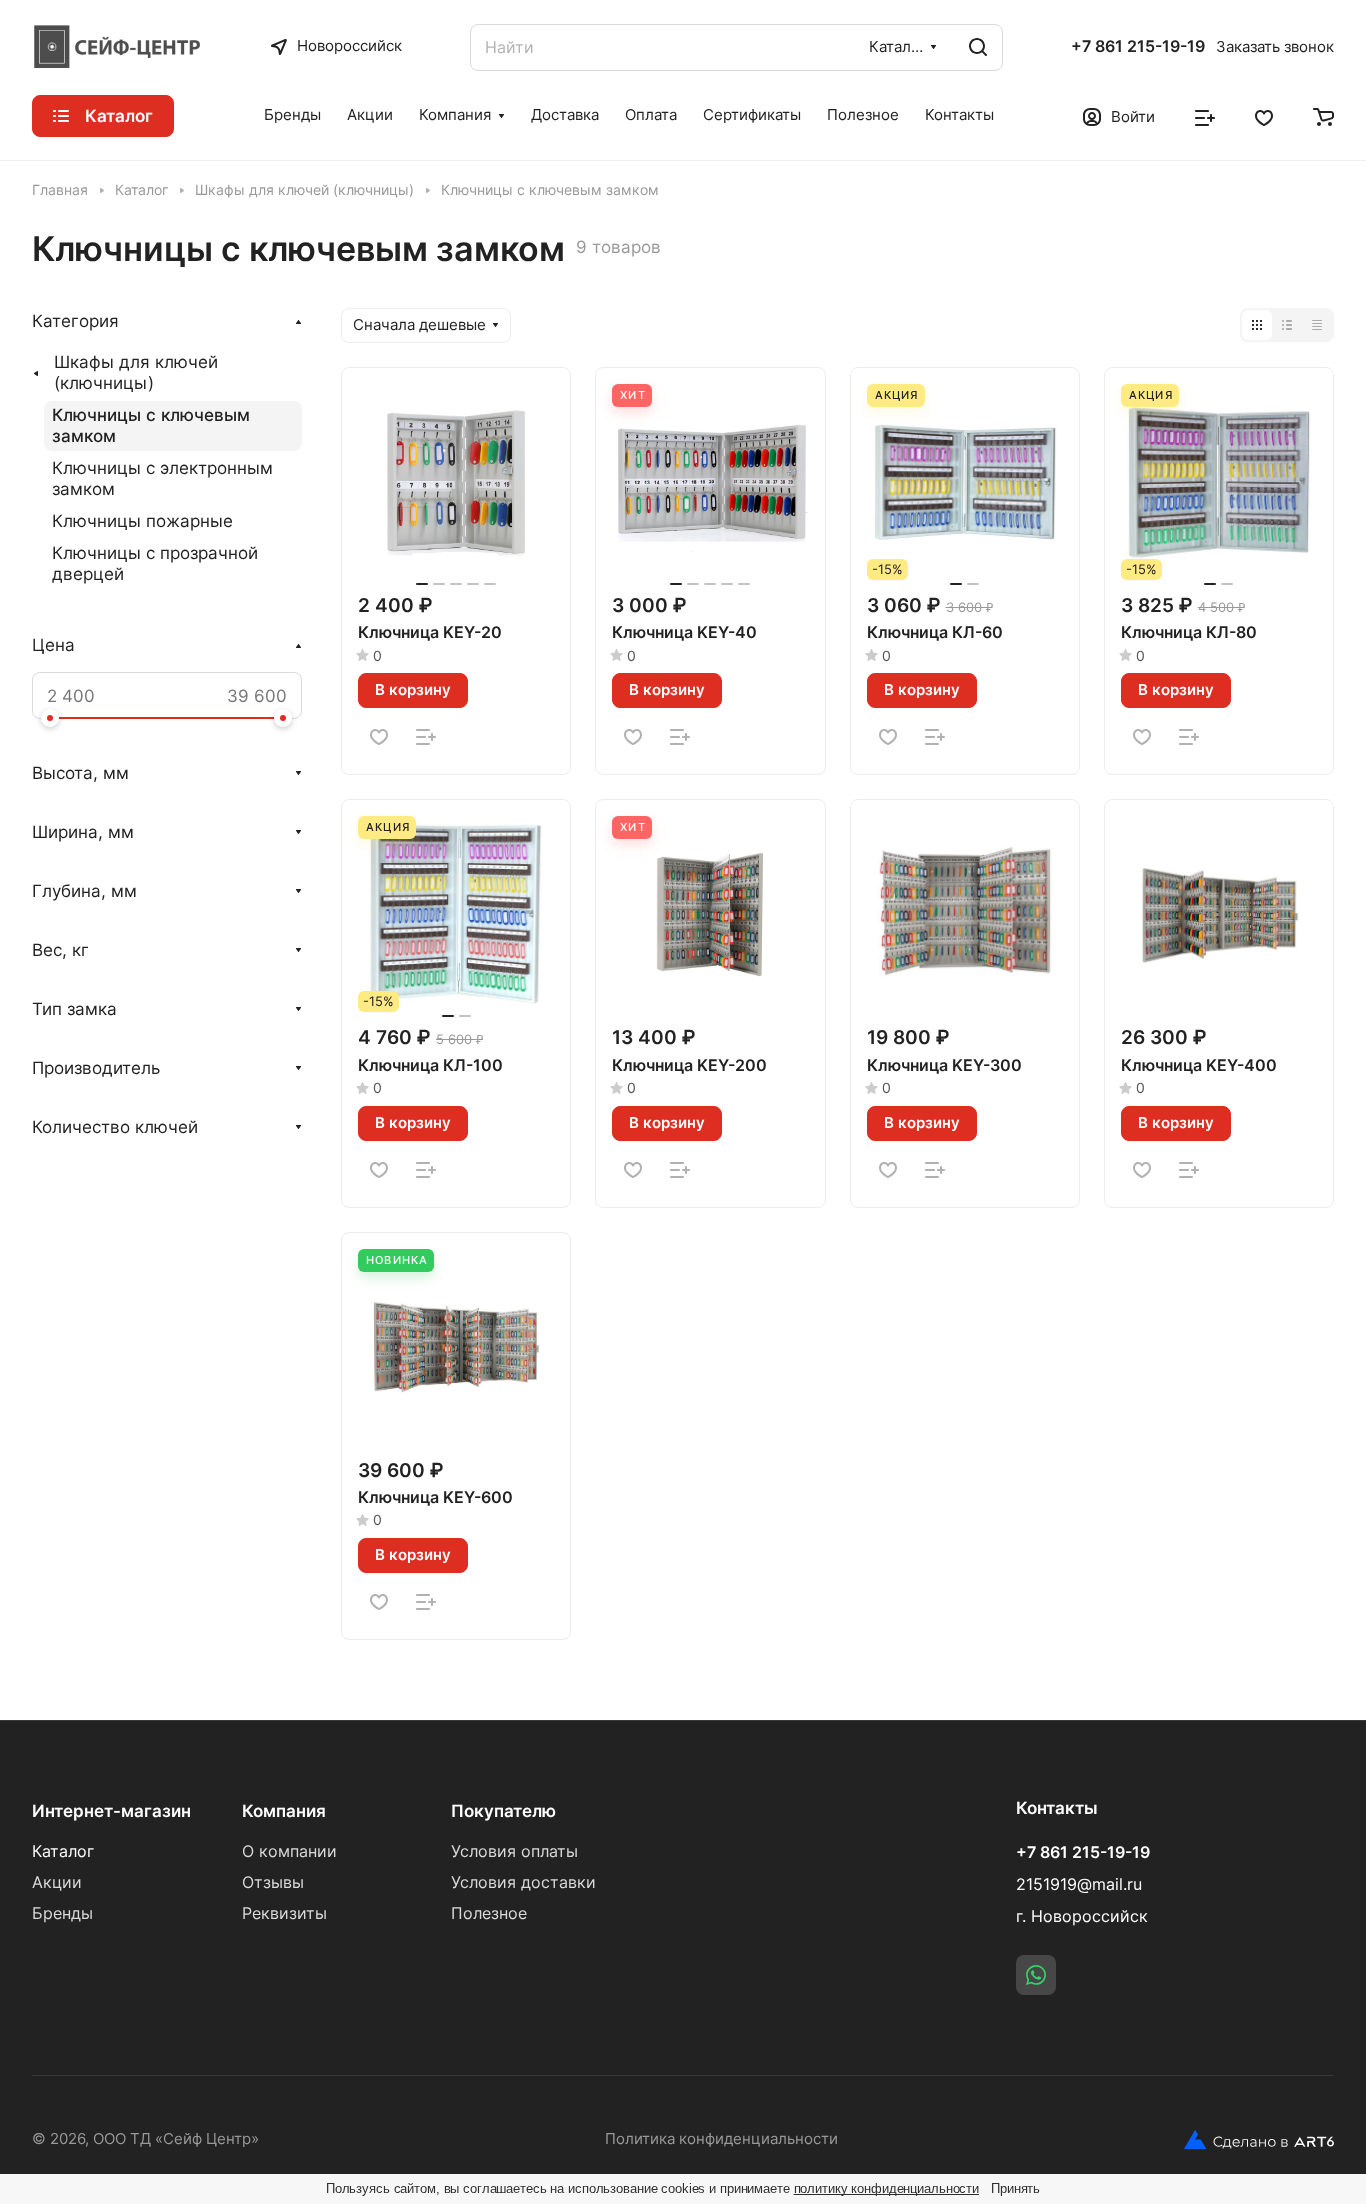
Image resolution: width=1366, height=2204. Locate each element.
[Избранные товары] (1264, 116)
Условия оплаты (514, 1851)
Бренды (62, 1913)
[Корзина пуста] (1323, 116)
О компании (289, 1851)
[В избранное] (379, 737)
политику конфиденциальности (887, 2188)
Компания (284, 1811)
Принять (1015, 2188)
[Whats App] (1036, 1975)
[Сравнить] (426, 737)
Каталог (63, 1851)
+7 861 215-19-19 (1138, 47)
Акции (57, 1882)
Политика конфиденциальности (721, 2139)
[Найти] (978, 47)
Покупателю (503, 1811)
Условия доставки (523, 1882)
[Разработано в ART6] (1259, 2140)
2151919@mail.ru (1079, 1884)
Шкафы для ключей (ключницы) (136, 372)
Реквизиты (284, 1913)
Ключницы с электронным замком (162, 478)
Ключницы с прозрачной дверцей (155, 563)
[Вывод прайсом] (1317, 325)
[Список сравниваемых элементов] (1205, 116)
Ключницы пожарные (142, 521)
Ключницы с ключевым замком (151, 425)
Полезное (489, 1913)
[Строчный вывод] (1287, 325)
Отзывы (273, 1882)
